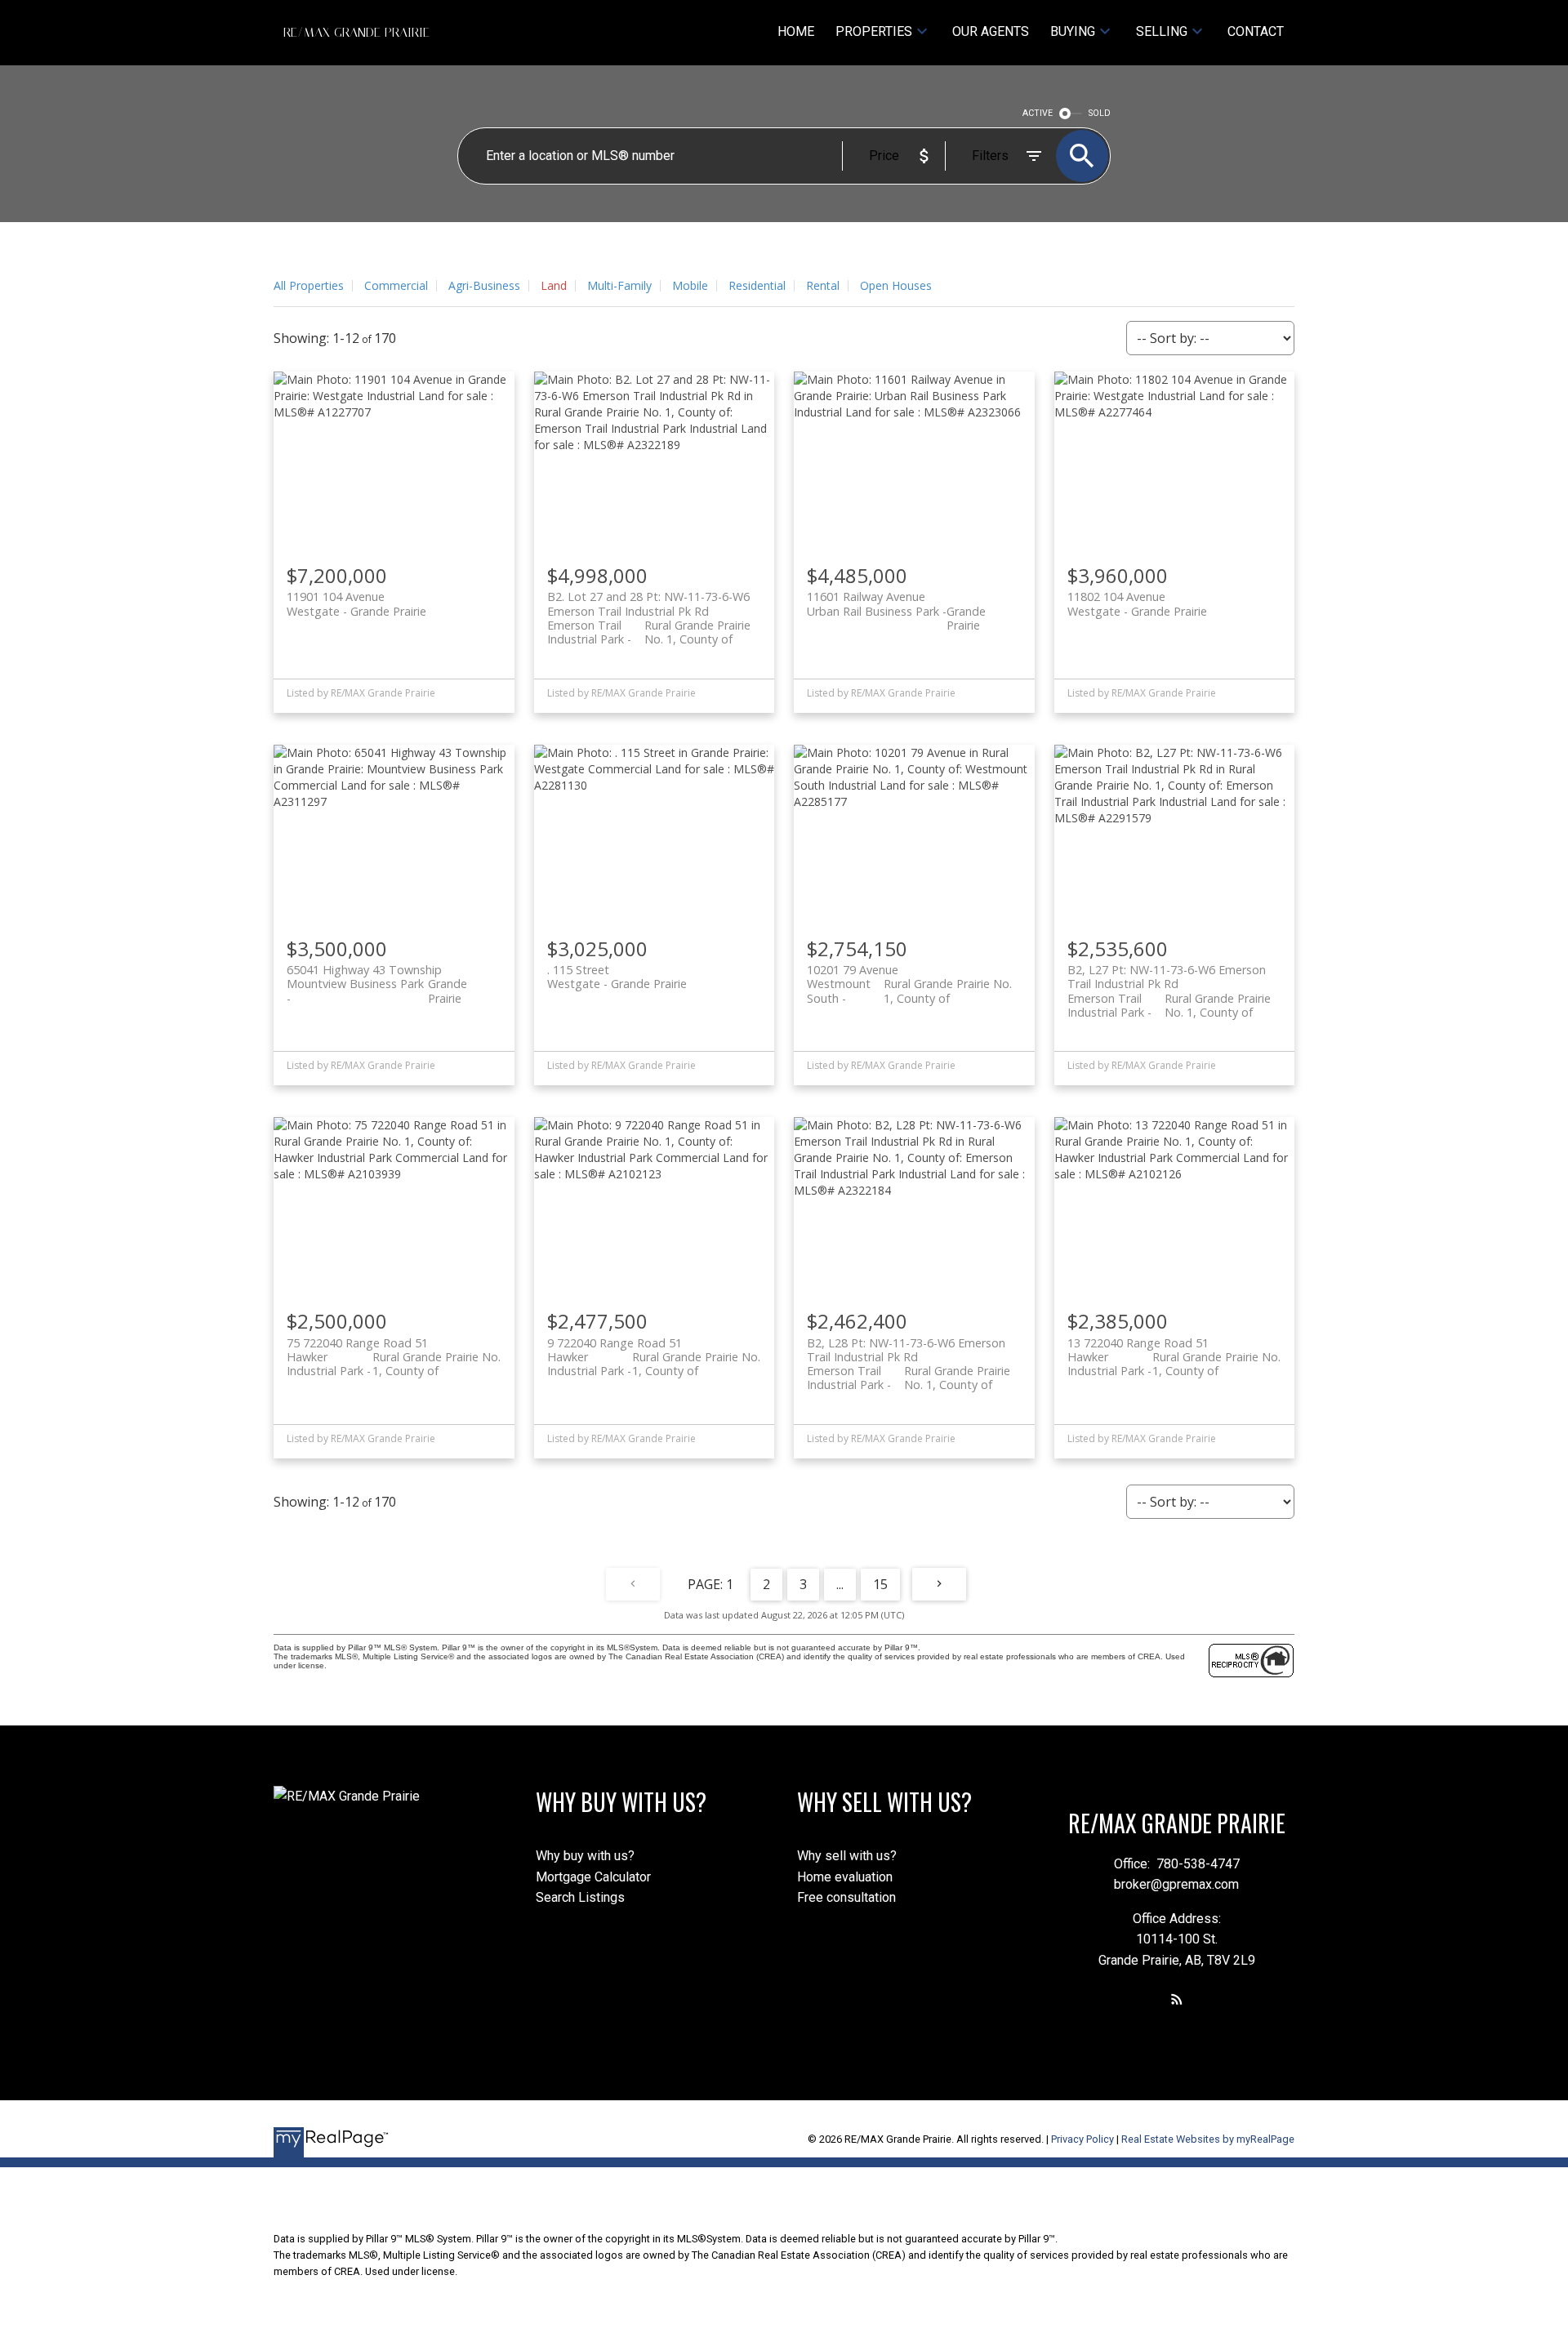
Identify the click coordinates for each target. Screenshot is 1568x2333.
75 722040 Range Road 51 (394, 1350)
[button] (1177, 1999)
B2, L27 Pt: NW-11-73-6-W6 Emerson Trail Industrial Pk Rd (1169, 984)
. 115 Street (617, 977)
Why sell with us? (847, 1856)
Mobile (690, 285)
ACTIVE (1038, 113)
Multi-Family (619, 285)
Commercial (396, 285)
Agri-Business (484, 285)
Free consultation (846, 1897)
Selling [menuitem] (1162, 31)
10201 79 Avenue (909, 977)
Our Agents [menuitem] (991, 31)
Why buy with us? (585, 1856)
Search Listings (580, 1897)
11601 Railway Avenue (896, 603)
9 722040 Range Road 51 (654, 1350)
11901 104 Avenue (356, 603)
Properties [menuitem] (874, 31)
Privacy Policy (1082, 2139)
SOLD (1100, 113)
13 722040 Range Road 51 (1174, 1350)
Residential (757, 285)
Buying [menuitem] (1073, 31)
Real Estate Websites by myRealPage (1208, 2139)
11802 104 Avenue (1137, 603)
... (840, 1584)
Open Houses (896, 285)
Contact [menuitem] (1256, 31)
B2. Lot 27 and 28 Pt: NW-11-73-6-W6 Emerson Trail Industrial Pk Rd (649, 611)
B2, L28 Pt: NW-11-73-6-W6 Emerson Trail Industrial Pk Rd (909, 1357)
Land (554, 285)
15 (880, 1584)
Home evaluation (845, 1877)
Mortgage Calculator (593, 1877)
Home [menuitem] (796, 31)
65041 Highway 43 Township (377, 977)
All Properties (309, 285)
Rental (823, 285)
